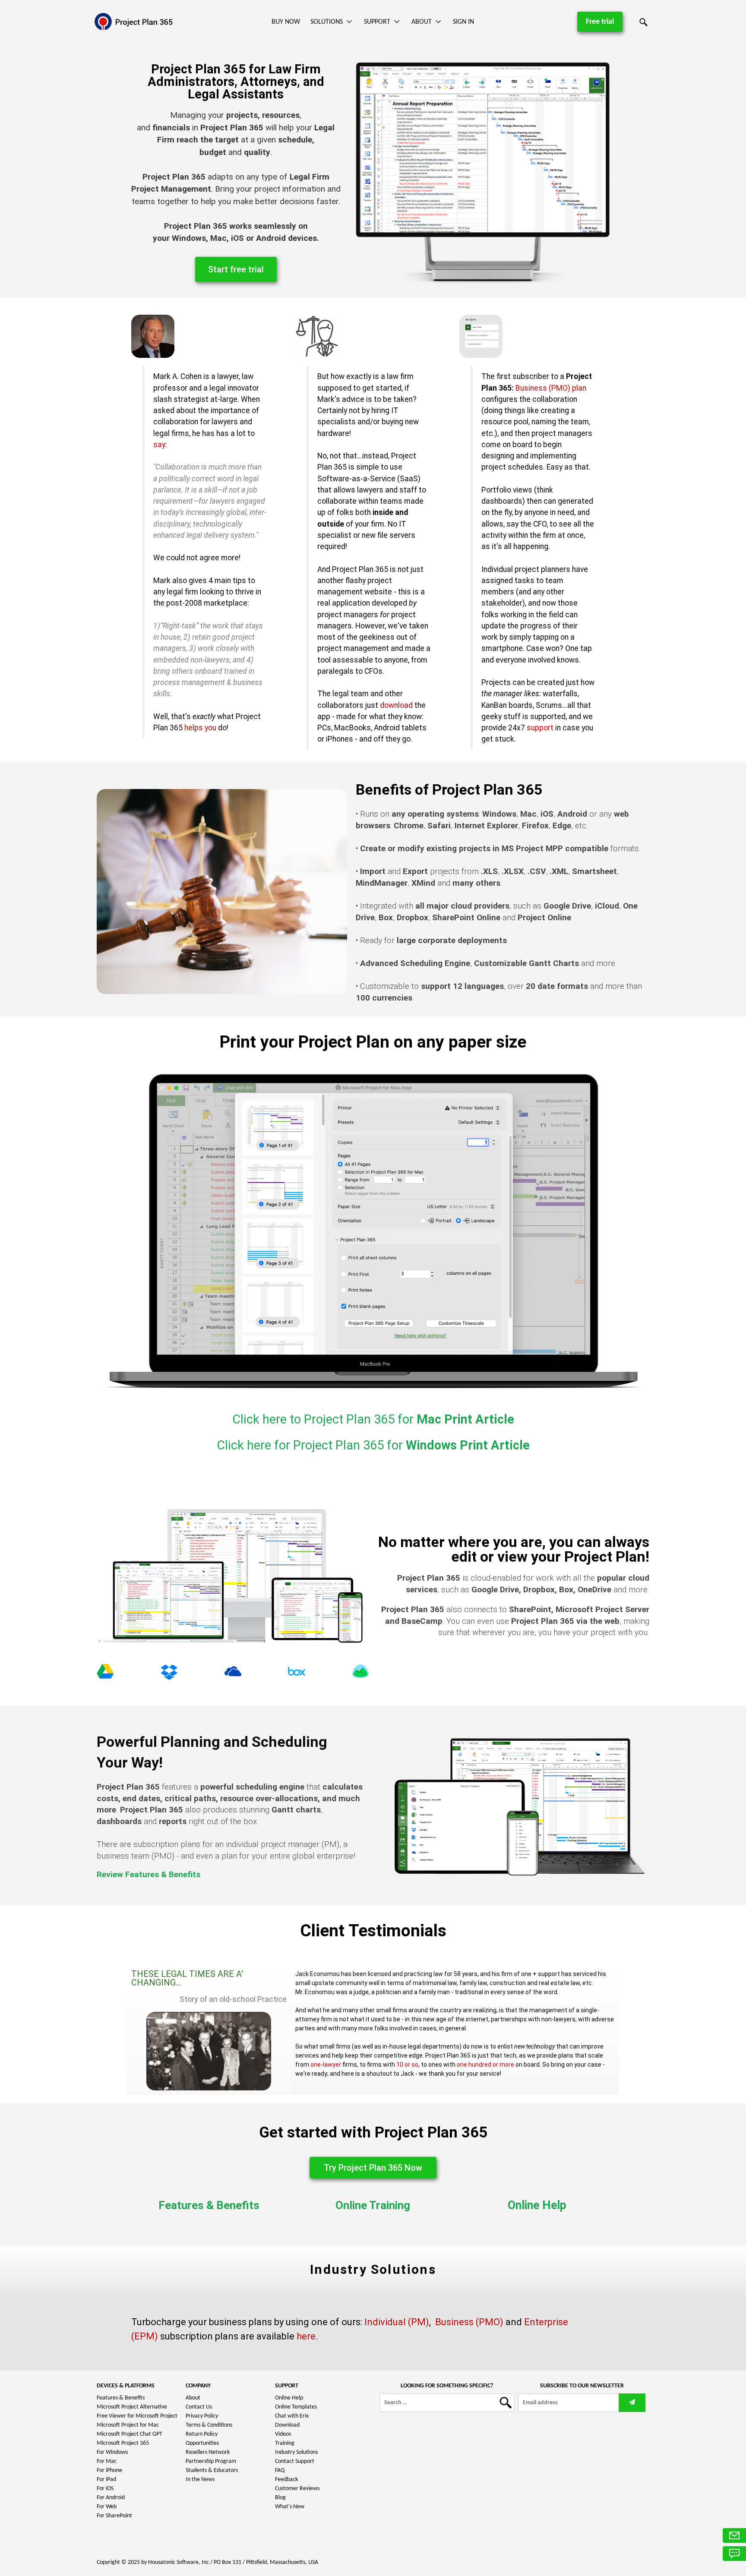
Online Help (537, 2205)
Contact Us (199, 2407)
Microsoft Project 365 (123, 2443)
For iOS (105, 2489)
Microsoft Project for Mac (128, 2425)
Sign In (463, 22)
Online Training (373, 2205)
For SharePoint (114, 2516)
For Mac (107, 2461)
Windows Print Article (373, 1445)
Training (285, 2443)
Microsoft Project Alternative (132, 2407)
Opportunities (202, 2443)
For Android (111, 2498)
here (306, 2336)
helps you (200, 728)
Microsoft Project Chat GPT (130, 2434)
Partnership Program (211, 2461)
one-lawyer (326, 2065)
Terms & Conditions (209, 2425)
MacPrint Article (373, 1419)
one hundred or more (485, 2065)
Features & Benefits (209, 2205)
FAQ (280, 2470)
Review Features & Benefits (149, 1874)
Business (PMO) (469, 2322)
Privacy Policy (202, 2416)
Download (287, 2425)
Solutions (327, 22)
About (422, 22)
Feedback (286, 2480)
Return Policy (202, 2434)
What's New (290, 2507)
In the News (200, 2480)
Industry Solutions (296, 2452)
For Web (107, 2507)
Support (377, 22)
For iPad (106, 2480)
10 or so (407, 2065)
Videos (283, 2434)
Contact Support (295, 2461)
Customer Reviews (297, 2489)
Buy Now (286, 22)
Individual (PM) (397, 2322)
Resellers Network (208, 2452)
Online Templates (296, 2407)
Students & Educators (212, 2470)
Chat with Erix (292, 2416)
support (540, 728)
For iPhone (109, 2470)
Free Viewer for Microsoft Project (137, 2416)
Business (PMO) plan (551, 388)
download (396, 705)
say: (160, 445)
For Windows (112, 2452)
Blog (280, 2498)
